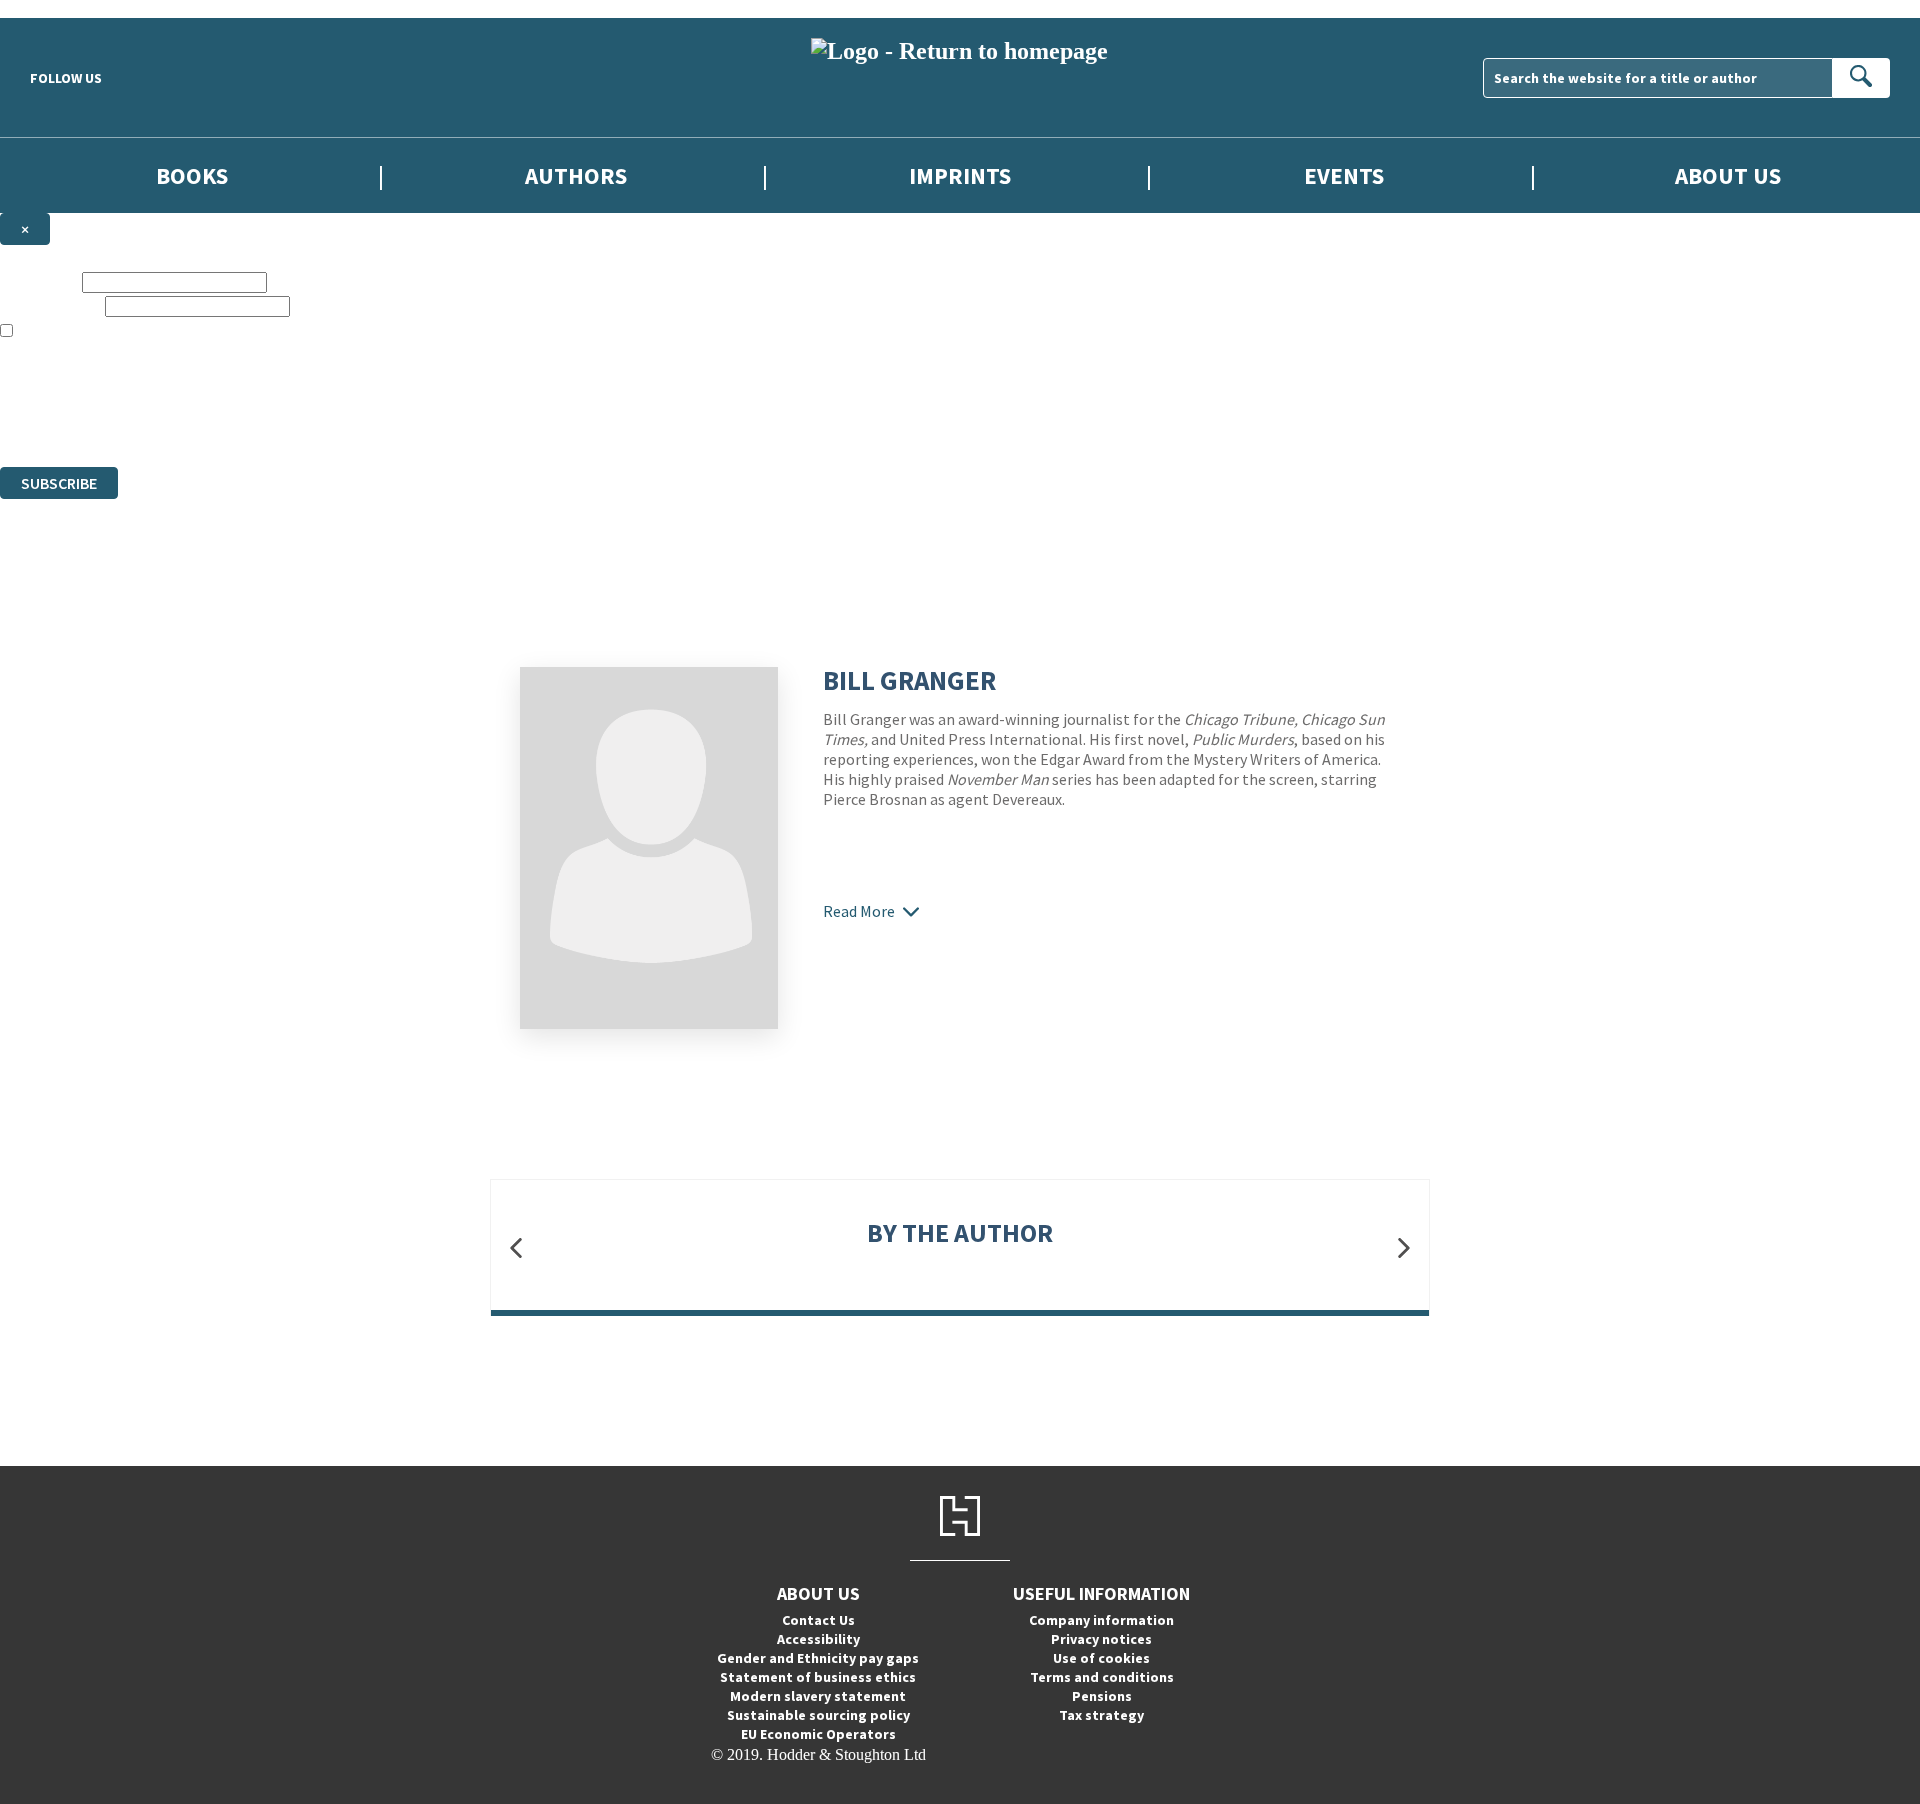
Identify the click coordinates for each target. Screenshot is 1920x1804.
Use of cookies (1101, 1658)
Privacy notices (1101, 1639)
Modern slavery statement (818, 1696)
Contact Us (818, 1620)
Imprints (960, 175)
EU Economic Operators (818, 1734)
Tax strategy (1101, 1715)
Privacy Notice (394, 421)
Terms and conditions (1102, 1677)
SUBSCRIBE (59, 483)
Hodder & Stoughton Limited (230, 385)
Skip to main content (65, 8)
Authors (576, 175)
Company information (1101, 1620)
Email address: (50, 305)
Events (1344, 175)
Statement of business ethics (818, 1677)
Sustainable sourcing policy (818, 1715)
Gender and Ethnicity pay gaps (818, 1658)
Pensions (1102, 1696)
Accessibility (818, 1639)
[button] (516, 1247)
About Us (1728, 175)
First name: (39, 281)
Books (192, 175)
